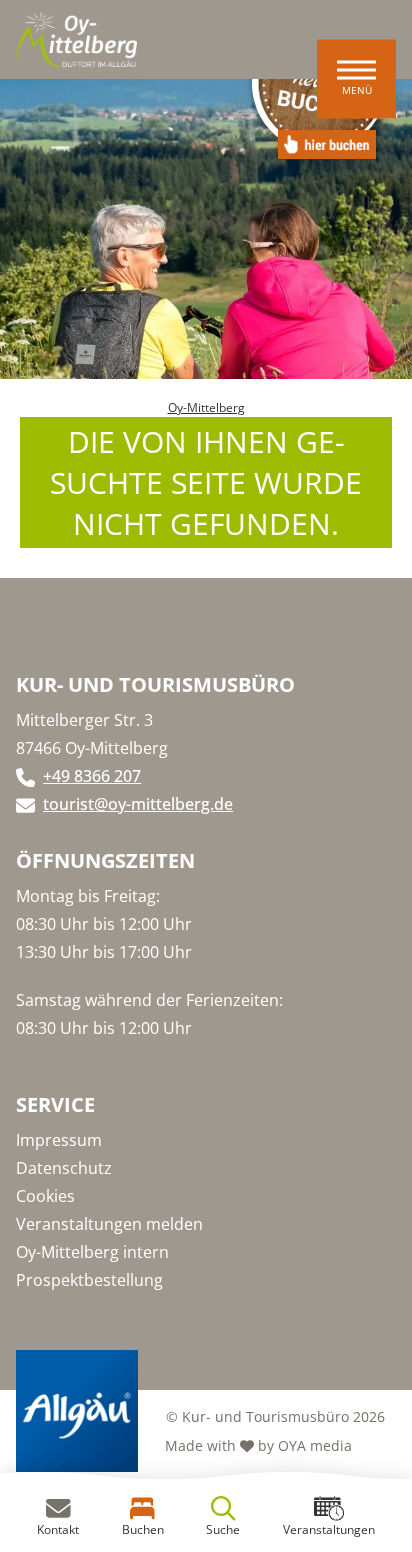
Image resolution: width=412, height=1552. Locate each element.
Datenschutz (64, 1168)
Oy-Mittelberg (206, 407)
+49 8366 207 (92, 776)
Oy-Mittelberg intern (92, 1252)
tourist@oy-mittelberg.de (138, 804)
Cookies (45, 1196)
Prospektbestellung (89, 1280)
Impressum (59, 1140)
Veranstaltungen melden (109, 1224)
